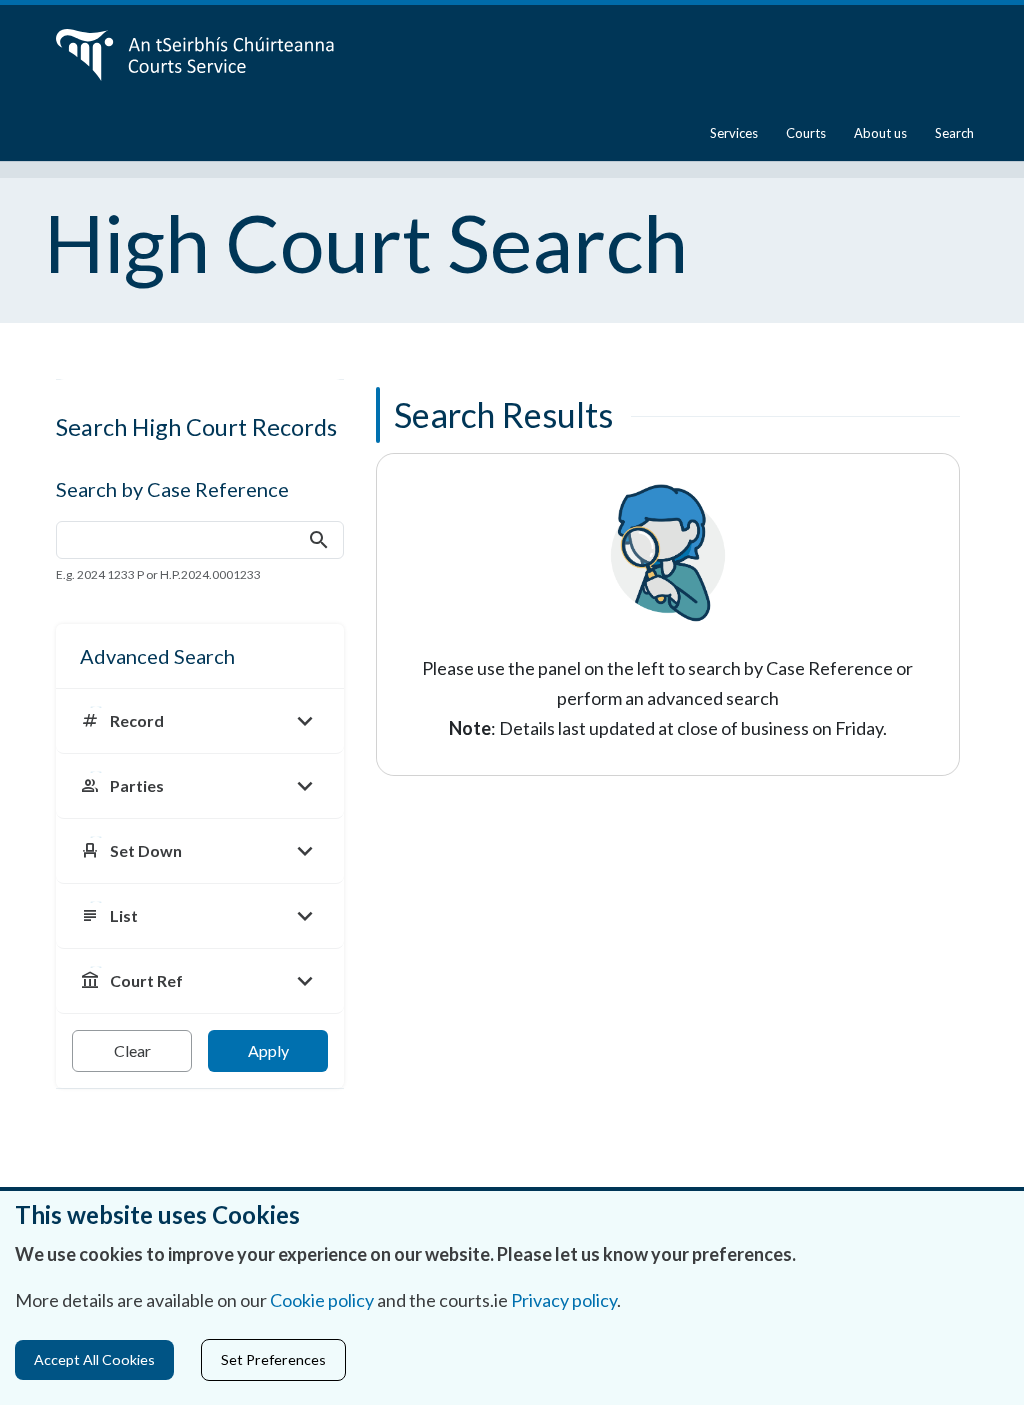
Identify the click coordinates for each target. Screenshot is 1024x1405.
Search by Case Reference (172, 489)
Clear (132, 1050)
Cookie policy (322, 1300)
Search (954, 133)
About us (880, 133)
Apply (268, 1050)
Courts (806, 133)
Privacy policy (564, 1300)
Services (734, 133)
